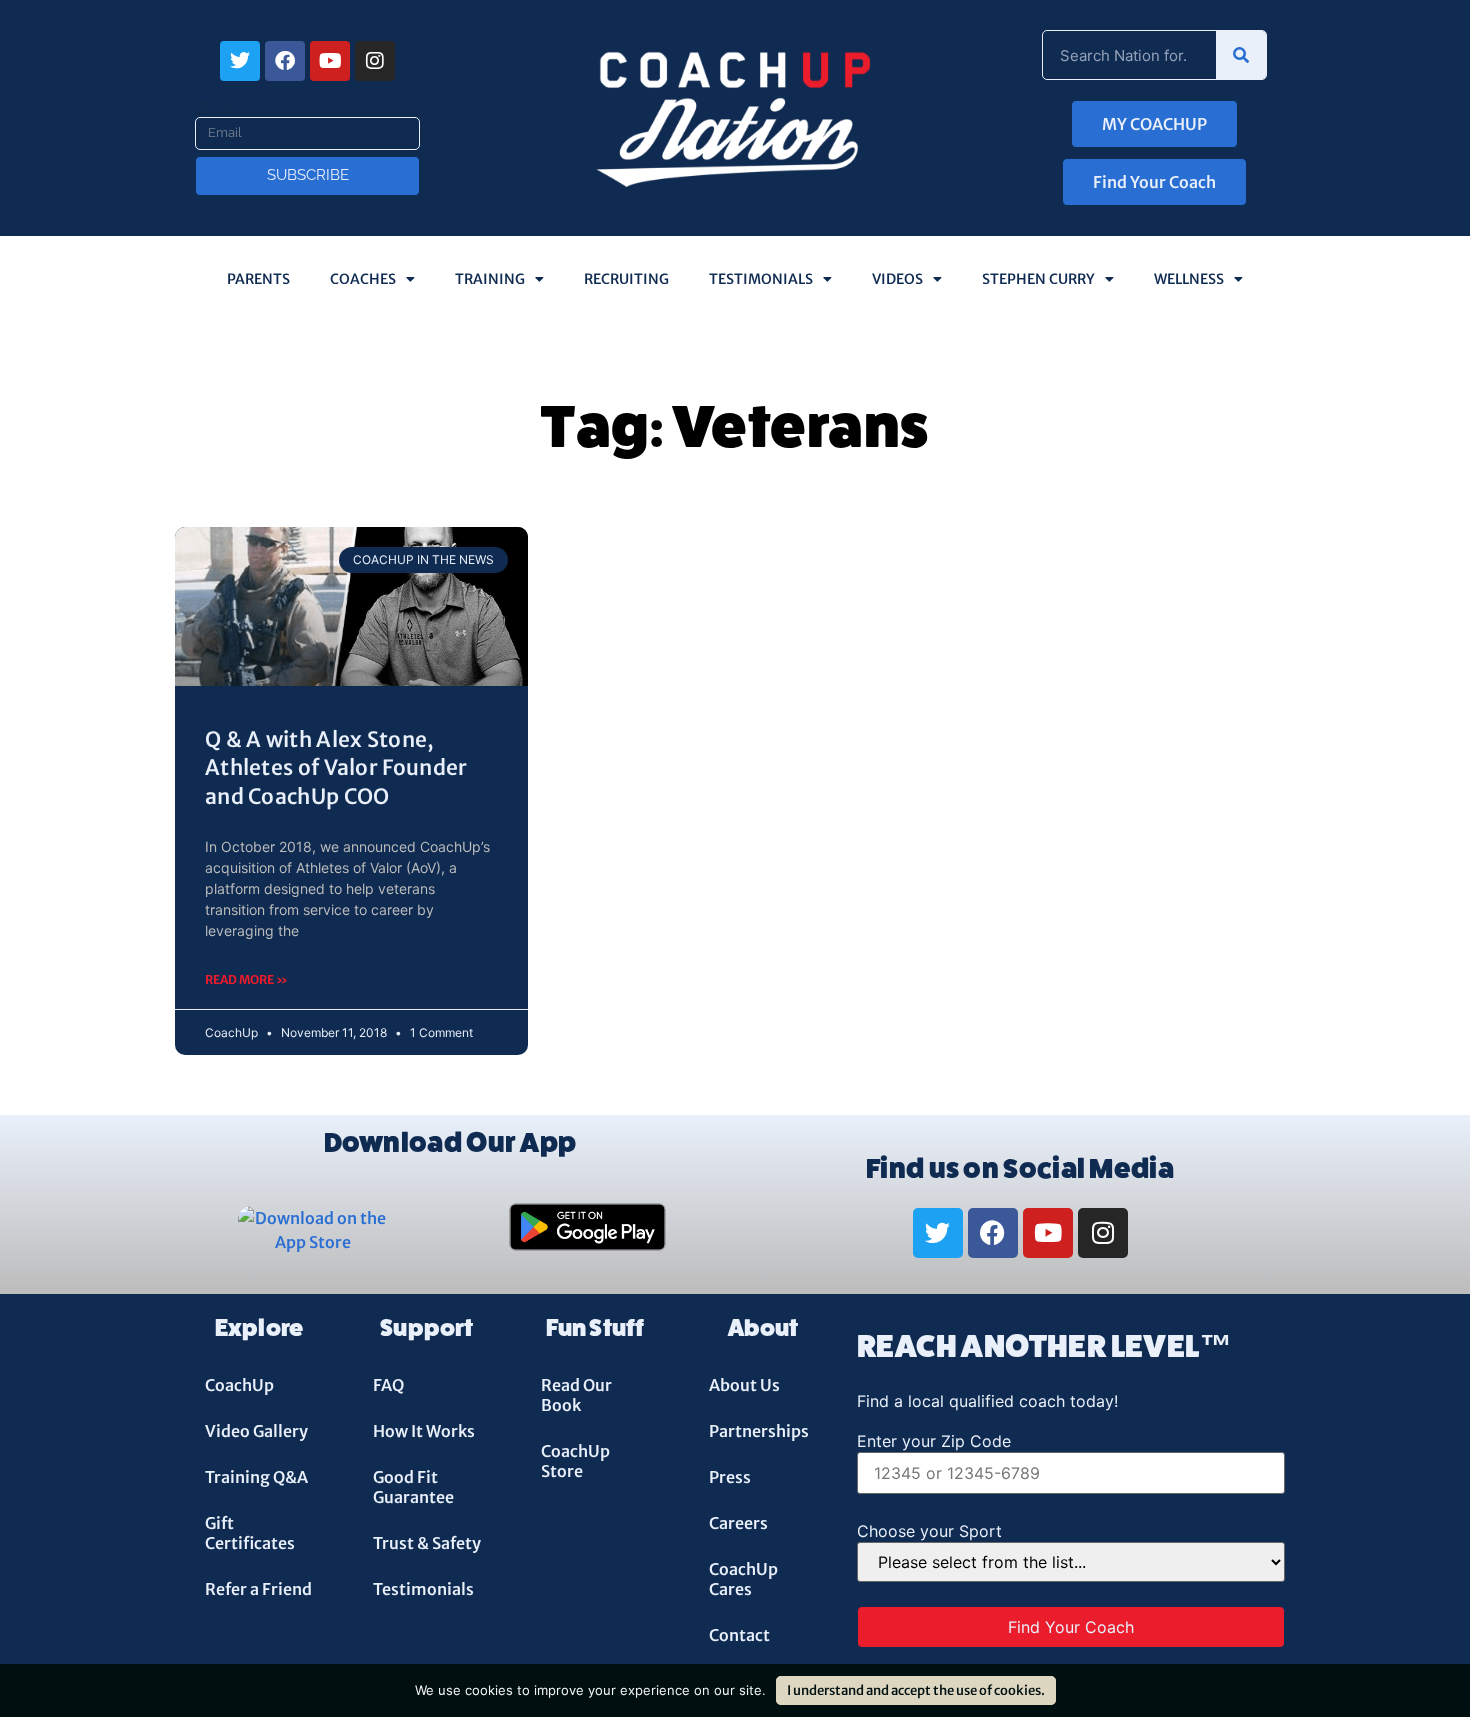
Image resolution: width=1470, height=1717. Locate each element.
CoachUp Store (575, 1461)
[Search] (1241, 55)
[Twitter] (240, 61)
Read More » (246, 979)
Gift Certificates (250, 1533)
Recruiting (626, 279)
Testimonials (761, 279)
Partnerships (759, 1431)
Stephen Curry (1038, 279)
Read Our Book (576, 1395)
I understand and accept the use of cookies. (916, 1690)
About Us (744, 1385)
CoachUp (239, 1385)
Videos (897, 279)
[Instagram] (375, 61)
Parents (258, 279)
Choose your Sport (929, 1531)
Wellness (1189, 279)
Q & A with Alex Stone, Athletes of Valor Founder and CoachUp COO (336, 768)
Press (730, 1477)
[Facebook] (285, 61)
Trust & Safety (427, 1543)
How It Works (424, 1431)
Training (490, 279)
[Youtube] (330, 61)
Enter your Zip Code (934, 1441)
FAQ (388, 1385)
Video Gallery (256, 1431)
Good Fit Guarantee (413, 1487)
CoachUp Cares (743, 1579)
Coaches (363, 279)
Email (215, 109)
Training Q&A (256, 1477)
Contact (739, 1635)
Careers (738, 1523)
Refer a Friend (258, 1589)
